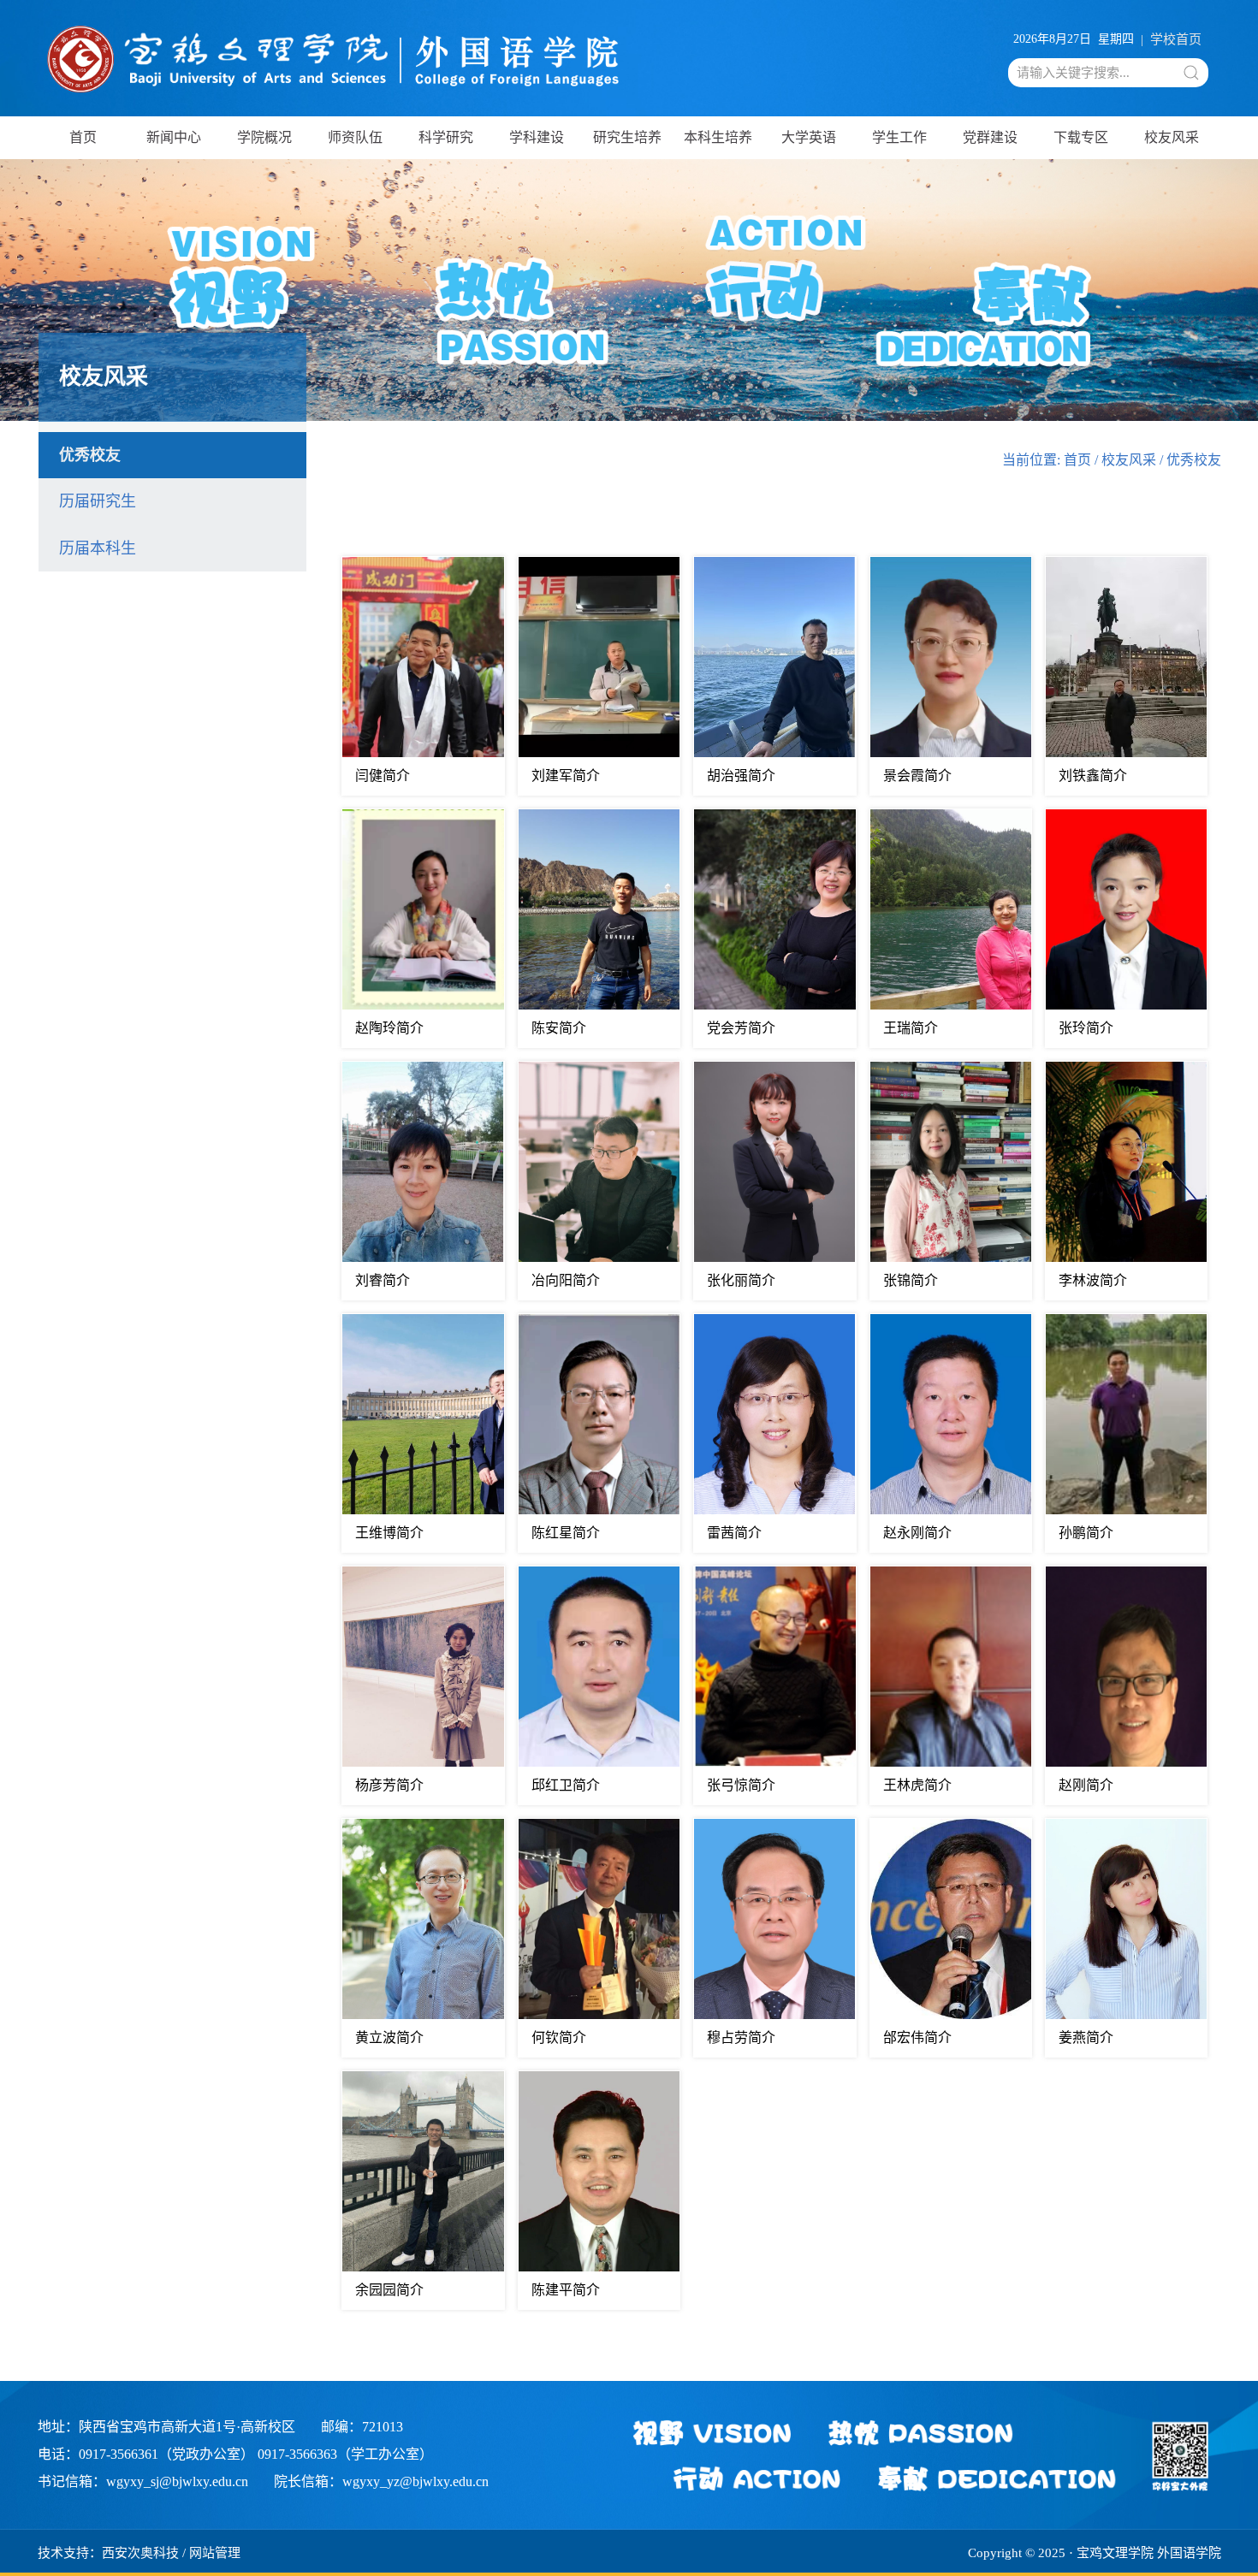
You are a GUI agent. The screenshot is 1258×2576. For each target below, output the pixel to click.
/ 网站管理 (211, 2553)
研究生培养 (627, 137)
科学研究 (446, 137)
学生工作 (899, 137)
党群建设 (990, 137)
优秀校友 (90, 455)
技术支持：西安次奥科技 (108, 2553)
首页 (83, 137)
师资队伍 (355, 137)
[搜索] (1191, 73)
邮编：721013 (362, 2427)
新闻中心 (174, 137)
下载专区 (1081, 137)
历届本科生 (98, 548)
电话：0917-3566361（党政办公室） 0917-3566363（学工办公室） (235, 2454)
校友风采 (1172, 137)
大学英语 (809, 137)
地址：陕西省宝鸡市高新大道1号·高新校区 (166, 2427)
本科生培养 (718, 137)
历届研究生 (98, 501)
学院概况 (264, 137)
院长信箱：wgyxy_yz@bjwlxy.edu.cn (381, 2481)
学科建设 (537, 137)
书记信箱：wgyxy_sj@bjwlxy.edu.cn (143, 2481)
